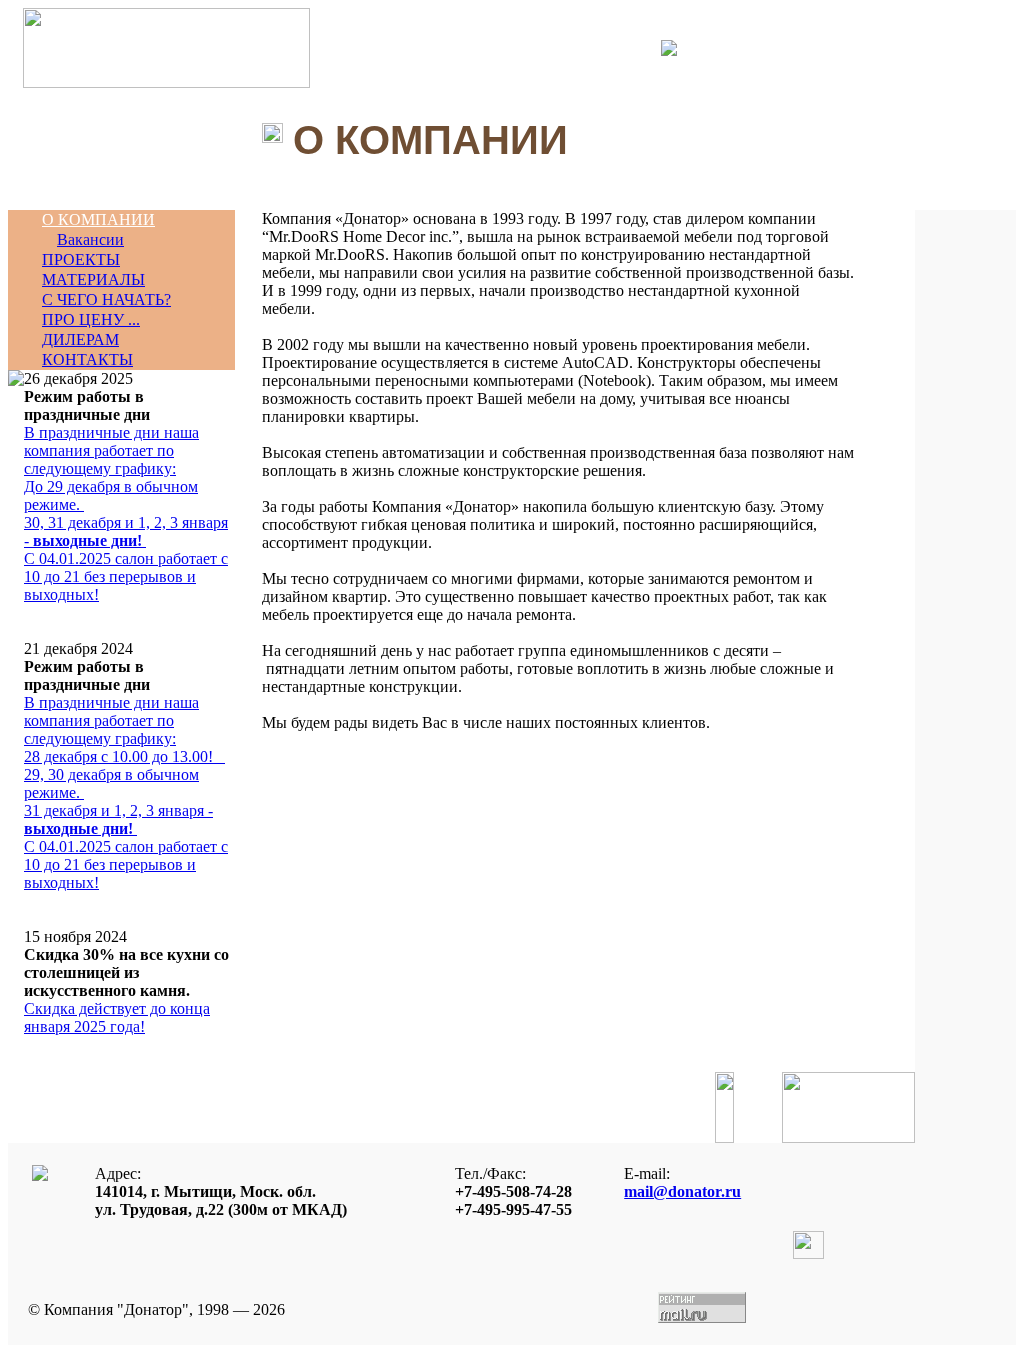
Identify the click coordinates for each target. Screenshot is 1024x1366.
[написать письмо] (654, 47)
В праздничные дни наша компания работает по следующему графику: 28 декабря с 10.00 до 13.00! (126, 792)
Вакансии (90, 239)
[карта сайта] (669, 50)
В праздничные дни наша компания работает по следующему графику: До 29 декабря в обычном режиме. (126, 513)
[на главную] (166, 82)
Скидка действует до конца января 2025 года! (117, 1017)
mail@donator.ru (682, 1191)
